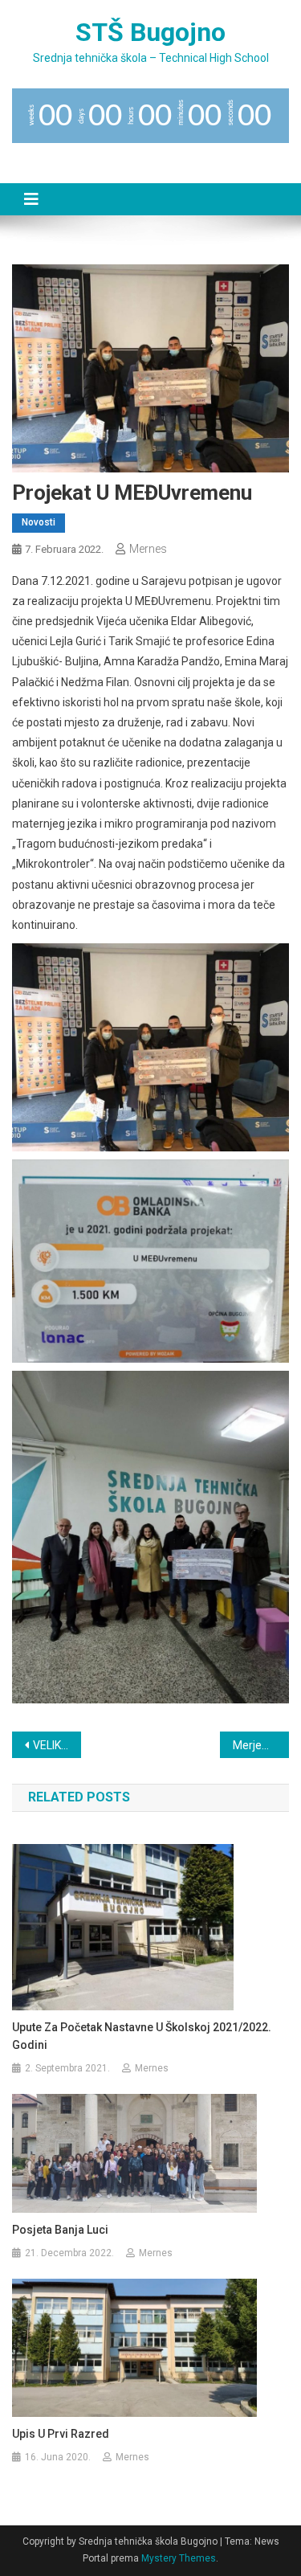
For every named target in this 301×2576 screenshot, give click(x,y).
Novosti (39, 522)
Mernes (148, 549)
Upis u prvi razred (61, 2434)
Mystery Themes (179, 2558)
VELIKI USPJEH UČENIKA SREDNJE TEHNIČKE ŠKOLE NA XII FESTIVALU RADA (57, 1745)
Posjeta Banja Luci (60, 2230)
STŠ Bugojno (150, 32)
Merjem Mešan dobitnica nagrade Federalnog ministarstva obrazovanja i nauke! (261, 1745)
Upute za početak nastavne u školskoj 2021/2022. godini (142, 2036)
